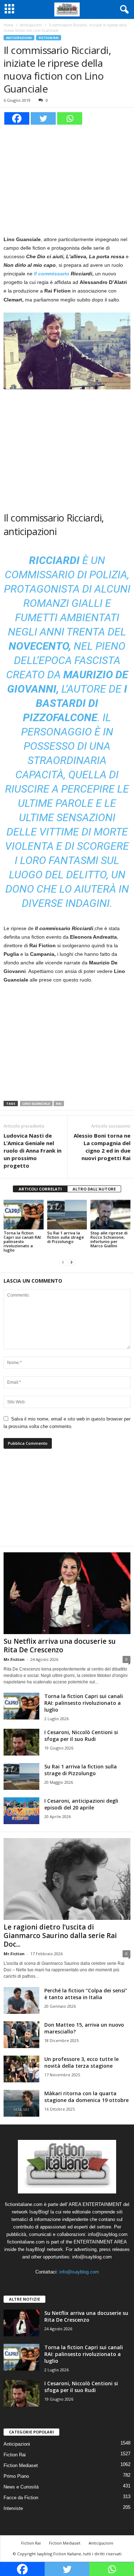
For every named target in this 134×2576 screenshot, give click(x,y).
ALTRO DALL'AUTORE (94, 1189)
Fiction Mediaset (21, 2465)
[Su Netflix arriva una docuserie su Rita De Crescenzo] (67, 1593)
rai (59, 1104)
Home (8, 25)
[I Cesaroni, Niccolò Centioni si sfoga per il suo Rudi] (21, 1742)
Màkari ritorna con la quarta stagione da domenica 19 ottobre (86, 2097)
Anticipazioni (31, 25)
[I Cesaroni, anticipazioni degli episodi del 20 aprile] (21, 1811)
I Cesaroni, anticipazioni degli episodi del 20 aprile (81, 1804)
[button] (123, 10)
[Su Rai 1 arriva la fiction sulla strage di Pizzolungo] (67, 1215)
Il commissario (52, 274)
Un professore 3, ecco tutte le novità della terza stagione (81, 2062)
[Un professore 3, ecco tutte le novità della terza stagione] (21, 2069)
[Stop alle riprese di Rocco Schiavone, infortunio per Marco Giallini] (110, 1215)
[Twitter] (43, 118)
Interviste (13, 2508)
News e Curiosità (21, 2487)
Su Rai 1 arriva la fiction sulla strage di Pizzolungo (66, 1237)
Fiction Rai (49, 38)
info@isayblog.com (79, 2272)
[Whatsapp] (70, 118)
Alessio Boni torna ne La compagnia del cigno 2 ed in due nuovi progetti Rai (102, 1147)
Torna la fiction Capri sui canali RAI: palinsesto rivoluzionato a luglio (23, 1241)
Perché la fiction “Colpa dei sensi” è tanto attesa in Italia (86, 1994)
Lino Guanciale (36, 1104)
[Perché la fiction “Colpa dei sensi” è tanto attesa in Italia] (21, 2000)
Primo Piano (16, 2476)
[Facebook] (17, 118)
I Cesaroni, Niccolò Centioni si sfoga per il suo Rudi (81, 1736)
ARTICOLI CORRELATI (40, 1189)
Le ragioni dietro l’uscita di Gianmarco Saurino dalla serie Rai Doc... (60, 1936)
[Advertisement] (67, 179)
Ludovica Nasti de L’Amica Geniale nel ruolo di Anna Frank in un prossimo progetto (33, 1150)
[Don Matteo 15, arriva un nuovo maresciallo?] (21, 2035)
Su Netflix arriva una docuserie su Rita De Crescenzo (60, 1646)
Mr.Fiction (14, 1659)
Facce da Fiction (21, 2498)
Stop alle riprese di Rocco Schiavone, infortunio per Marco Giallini (109, 1239)
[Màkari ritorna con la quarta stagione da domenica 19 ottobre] (21, 2103)
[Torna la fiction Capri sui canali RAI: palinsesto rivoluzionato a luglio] (24, 1215)
